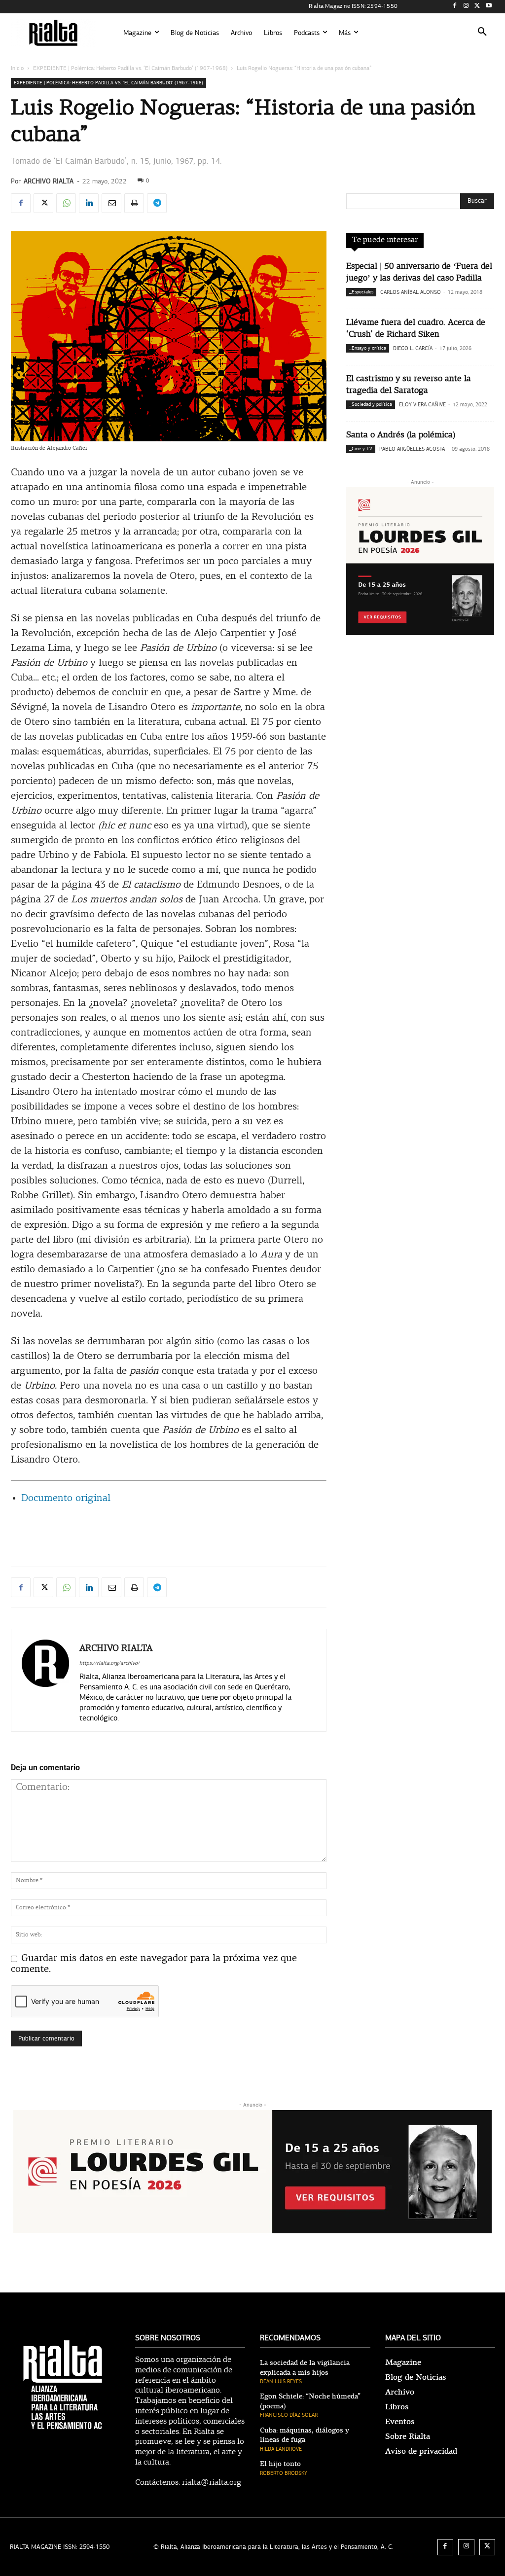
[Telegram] (157, 203)
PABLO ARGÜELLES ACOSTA (412, 449)
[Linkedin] (89, 203)
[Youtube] (488, 7)
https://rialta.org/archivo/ (109, 1663)
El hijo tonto (280, 2464)
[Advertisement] (169, 1534)
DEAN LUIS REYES (281, 2381)
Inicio (17, 68)
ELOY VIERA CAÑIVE (422, 405)
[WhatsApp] (66, 203)
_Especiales (361, 292)
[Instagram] (466, 7)
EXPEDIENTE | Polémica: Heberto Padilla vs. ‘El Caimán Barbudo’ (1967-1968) (130, 68)
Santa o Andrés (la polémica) (401, 435)
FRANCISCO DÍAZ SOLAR (289, 2415)
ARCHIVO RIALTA (49, 181)
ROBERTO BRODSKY (284, 2473)
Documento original (66, 1499)
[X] (477, 7)
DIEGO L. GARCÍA (413, 348)
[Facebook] (455, 7)
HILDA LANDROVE (281, 2449)
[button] (482, 33)
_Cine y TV (361, 449)
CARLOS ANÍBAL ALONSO (411, 292)
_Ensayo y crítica (368, 348)
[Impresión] (134, 203)
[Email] (111, 203)
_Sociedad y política (371, 404)
